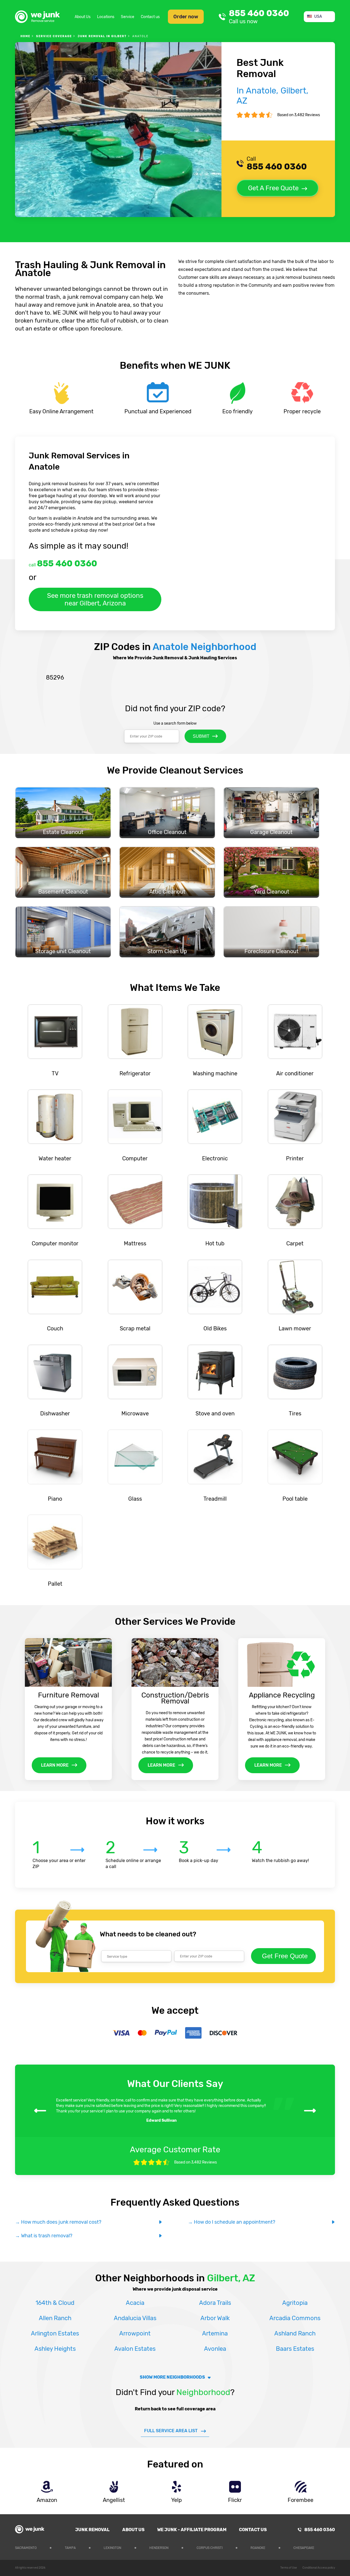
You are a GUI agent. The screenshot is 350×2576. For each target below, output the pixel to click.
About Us (83, 17)
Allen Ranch (55, 2318)
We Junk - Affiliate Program (192, 2530)
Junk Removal (92, 2530)
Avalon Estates (135, 2349)
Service (128, 17)
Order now (186, 17)
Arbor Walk (215, 2318)
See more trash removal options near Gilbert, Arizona (95, 599)
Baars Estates (295, 2349)
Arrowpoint (135, 2333)
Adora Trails (215, 2303)
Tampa (70, 2548)
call (63, 563)
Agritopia (295, 2303)
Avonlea (215, 2349)
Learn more (55, 1765)
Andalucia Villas (135, 2318)
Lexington (112, 2548)
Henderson (159, 2548)
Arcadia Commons (295, 2318)
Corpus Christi (210, 2548)
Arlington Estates (55, 2333)
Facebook (331, 2547)
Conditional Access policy (319, 2568)
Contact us (150, 17)
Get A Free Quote (273, 188)
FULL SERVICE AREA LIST (171, 2431)
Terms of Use (289, 2568)
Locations (106, 17)
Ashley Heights (55, 2349)
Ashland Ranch (295, 2333)
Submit (201, 736)
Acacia (135, 2303)
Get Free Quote (285, 1956)
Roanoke (258, 2548)
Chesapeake (304, 2548)
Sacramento (26, 2548)
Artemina (215, 2333)
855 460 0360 (259, 17)
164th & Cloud (55, 2303)
